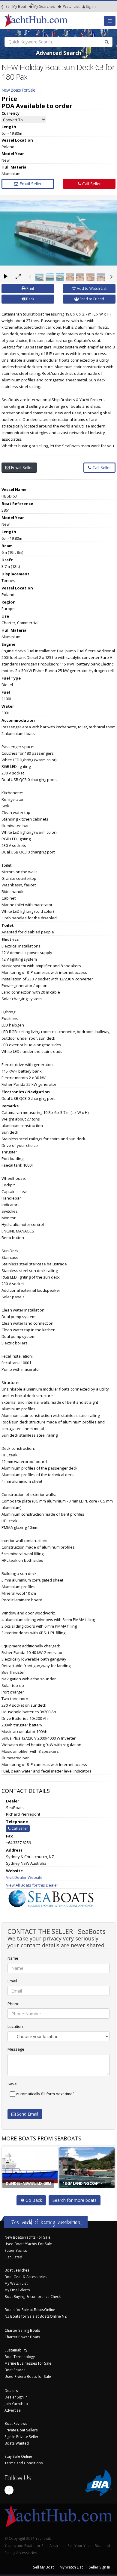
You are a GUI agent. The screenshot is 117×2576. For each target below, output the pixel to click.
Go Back (33, 2200)
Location (15, 2026)
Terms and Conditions (24, 2463)
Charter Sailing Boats (22, 2330)
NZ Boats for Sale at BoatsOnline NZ (36, 2316)
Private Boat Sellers (21, 2430)
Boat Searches (17, 2270)
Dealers (11, 2390)
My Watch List (16, 2283)
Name (13, 1958)
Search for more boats (75, 2200)
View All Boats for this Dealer (32, 1885)
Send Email (27, 2114)
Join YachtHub (16, 2404)
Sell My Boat (15, 6)
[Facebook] (9, 2490)
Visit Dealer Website (24, 1877)
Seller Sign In (99, 2567)
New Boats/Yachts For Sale (27, 2237)
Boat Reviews (16, 2423)
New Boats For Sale (18, 90)
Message (16, 2049)
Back (30, 299)
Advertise (13, 2410)
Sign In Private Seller (21, 2436)
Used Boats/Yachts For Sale (28, 2244)
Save (12, 2084)
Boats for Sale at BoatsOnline (30, 2310)
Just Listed (13, 2257)
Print (30, 288)
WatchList (71, 6)
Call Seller (91, 184)
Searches (44, 6)
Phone (13, 2004)
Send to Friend (91, 299)
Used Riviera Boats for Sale (28, 2376)
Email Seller (30, 184)
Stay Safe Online (18, 2456)
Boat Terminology (20, 2357)
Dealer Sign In (16, 2397)
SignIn (83, 6)
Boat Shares (15, 2370)
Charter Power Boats (22, 2337)
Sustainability (16, 2350)
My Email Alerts (17, 2290)
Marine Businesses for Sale (28, 2363)
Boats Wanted (17, 2443)
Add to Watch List (91, 288)
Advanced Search (59, 53)
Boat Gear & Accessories (26, 2277)
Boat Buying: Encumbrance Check (33, 2296)
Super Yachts (16, 2250)
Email (12, 1981)
